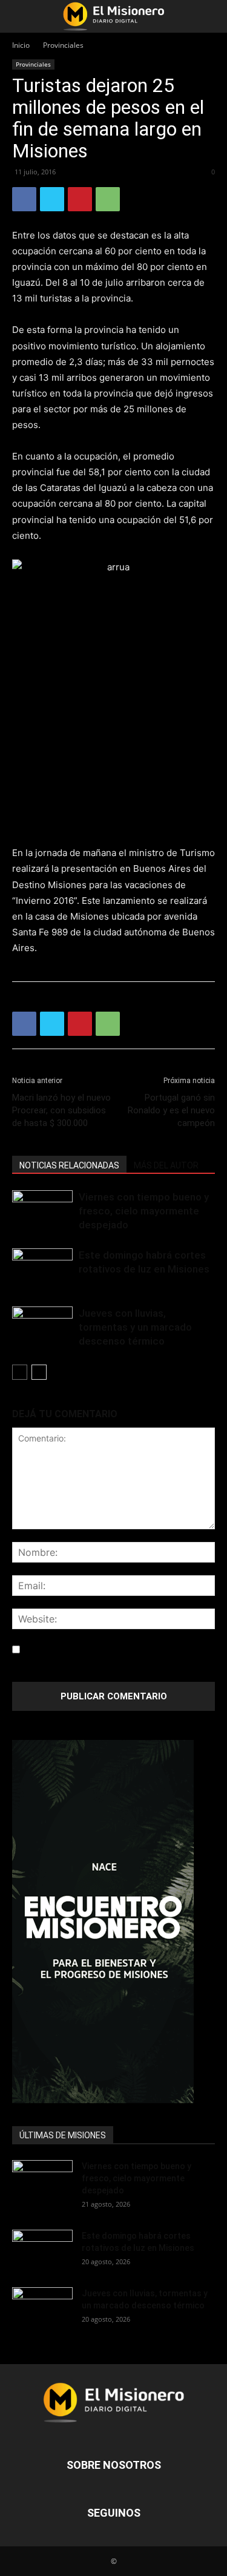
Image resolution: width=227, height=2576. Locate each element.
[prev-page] (20, 1372)
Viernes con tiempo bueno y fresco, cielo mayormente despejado (144, 1211)
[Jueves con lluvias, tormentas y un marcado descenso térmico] (42, 1327)
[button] (21, 16)
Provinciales (63, 45)
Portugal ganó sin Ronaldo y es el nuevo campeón (171, 1110)
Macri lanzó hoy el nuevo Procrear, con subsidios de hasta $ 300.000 (61, 1110)
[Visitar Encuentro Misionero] (113, 1922)
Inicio (21, 45)
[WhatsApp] (108, 199)
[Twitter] (52, 199)
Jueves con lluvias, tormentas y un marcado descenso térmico (135, 1327)
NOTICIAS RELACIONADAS (69, 1165)
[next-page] (39, 1372)
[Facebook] (24, 199)
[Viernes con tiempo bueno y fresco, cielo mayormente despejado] (42, 1211)
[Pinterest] (80, 199)
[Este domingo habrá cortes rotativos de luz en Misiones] (42, 1265)
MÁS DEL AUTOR (166, 1165)
